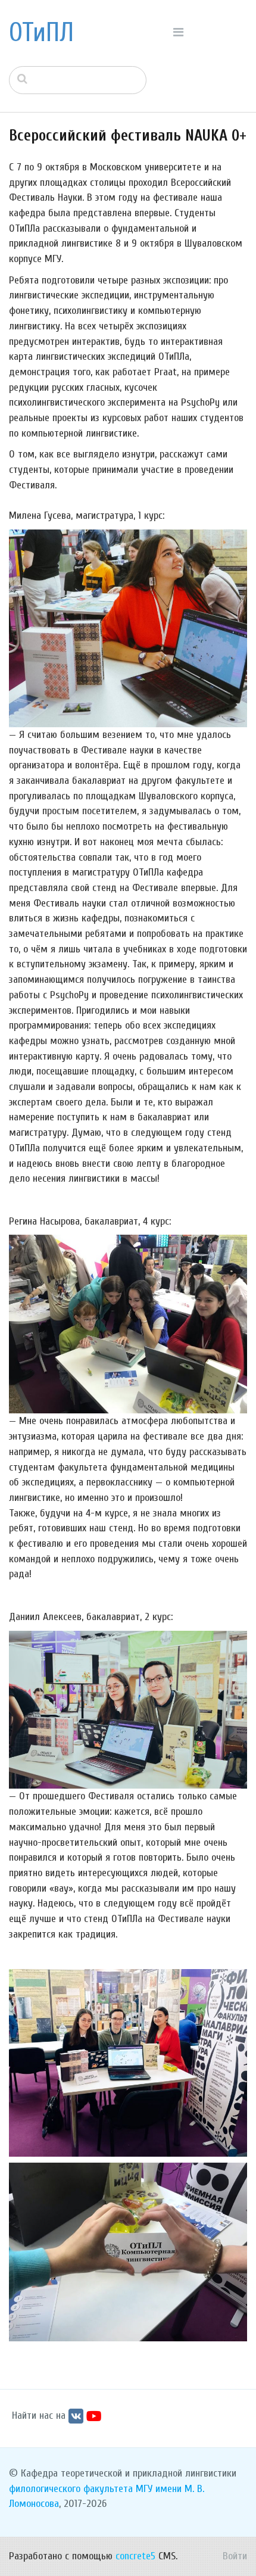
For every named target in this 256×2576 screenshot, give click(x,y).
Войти (235, 2556)
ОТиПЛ (41, 33)
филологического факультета (71, 2489)
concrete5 (135, 2556)
